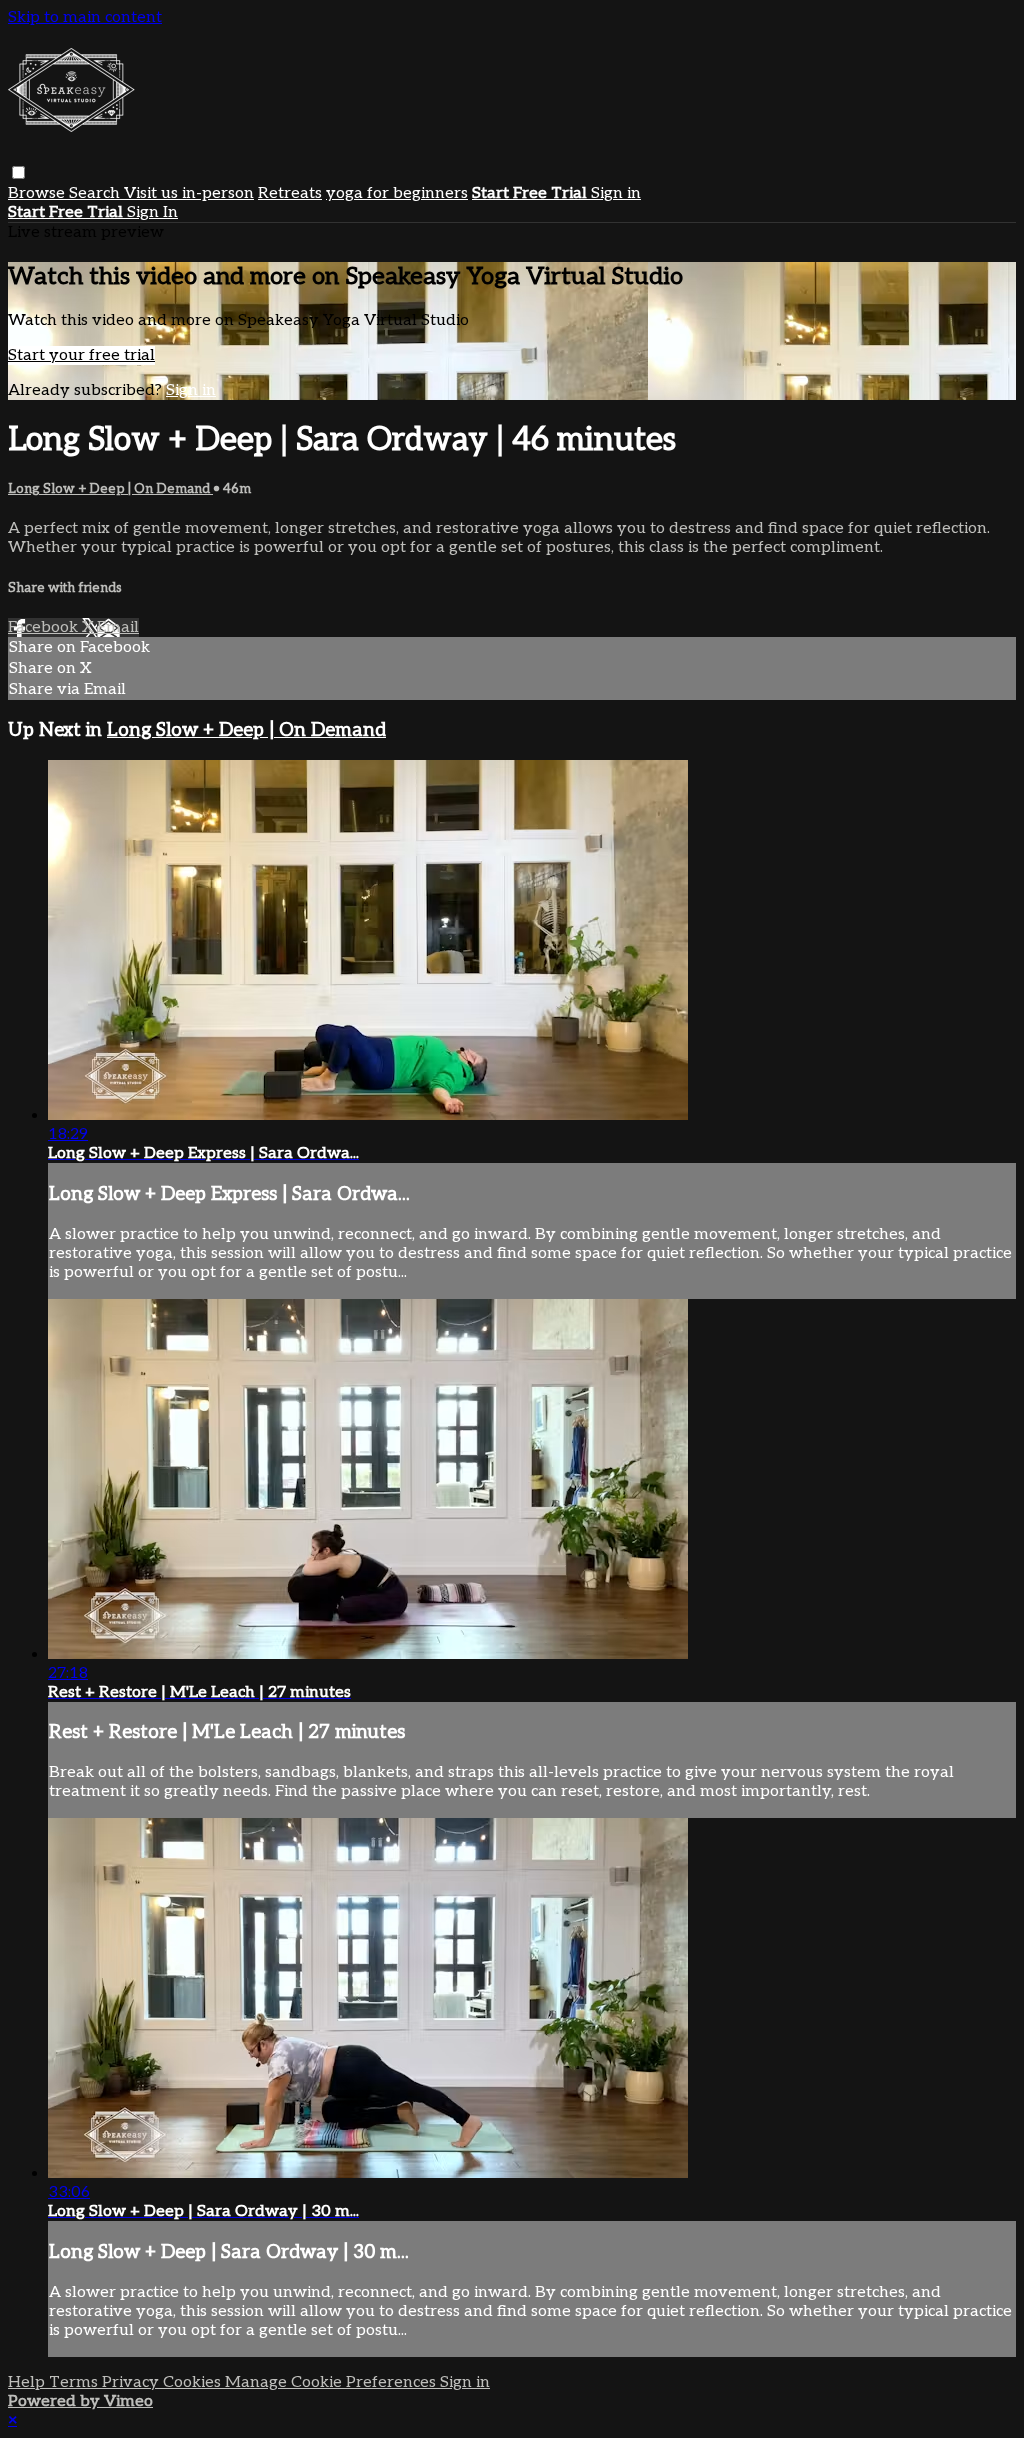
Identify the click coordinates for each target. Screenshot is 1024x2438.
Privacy (132, 2382)
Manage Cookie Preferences (332, 2382)
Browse (38, 193)
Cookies (194, 2382)
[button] (18, 172)
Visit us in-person (189, 193)
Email (118, 627)
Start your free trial (81, 355)
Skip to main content (85, 17)
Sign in (616, 193)
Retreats (290, 193)
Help (28, 2382)
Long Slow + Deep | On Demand (110, 489)
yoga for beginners (397, 193)
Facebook (45, 627)
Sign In (152, 212)
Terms (75, 2382)
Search (96, 193)
